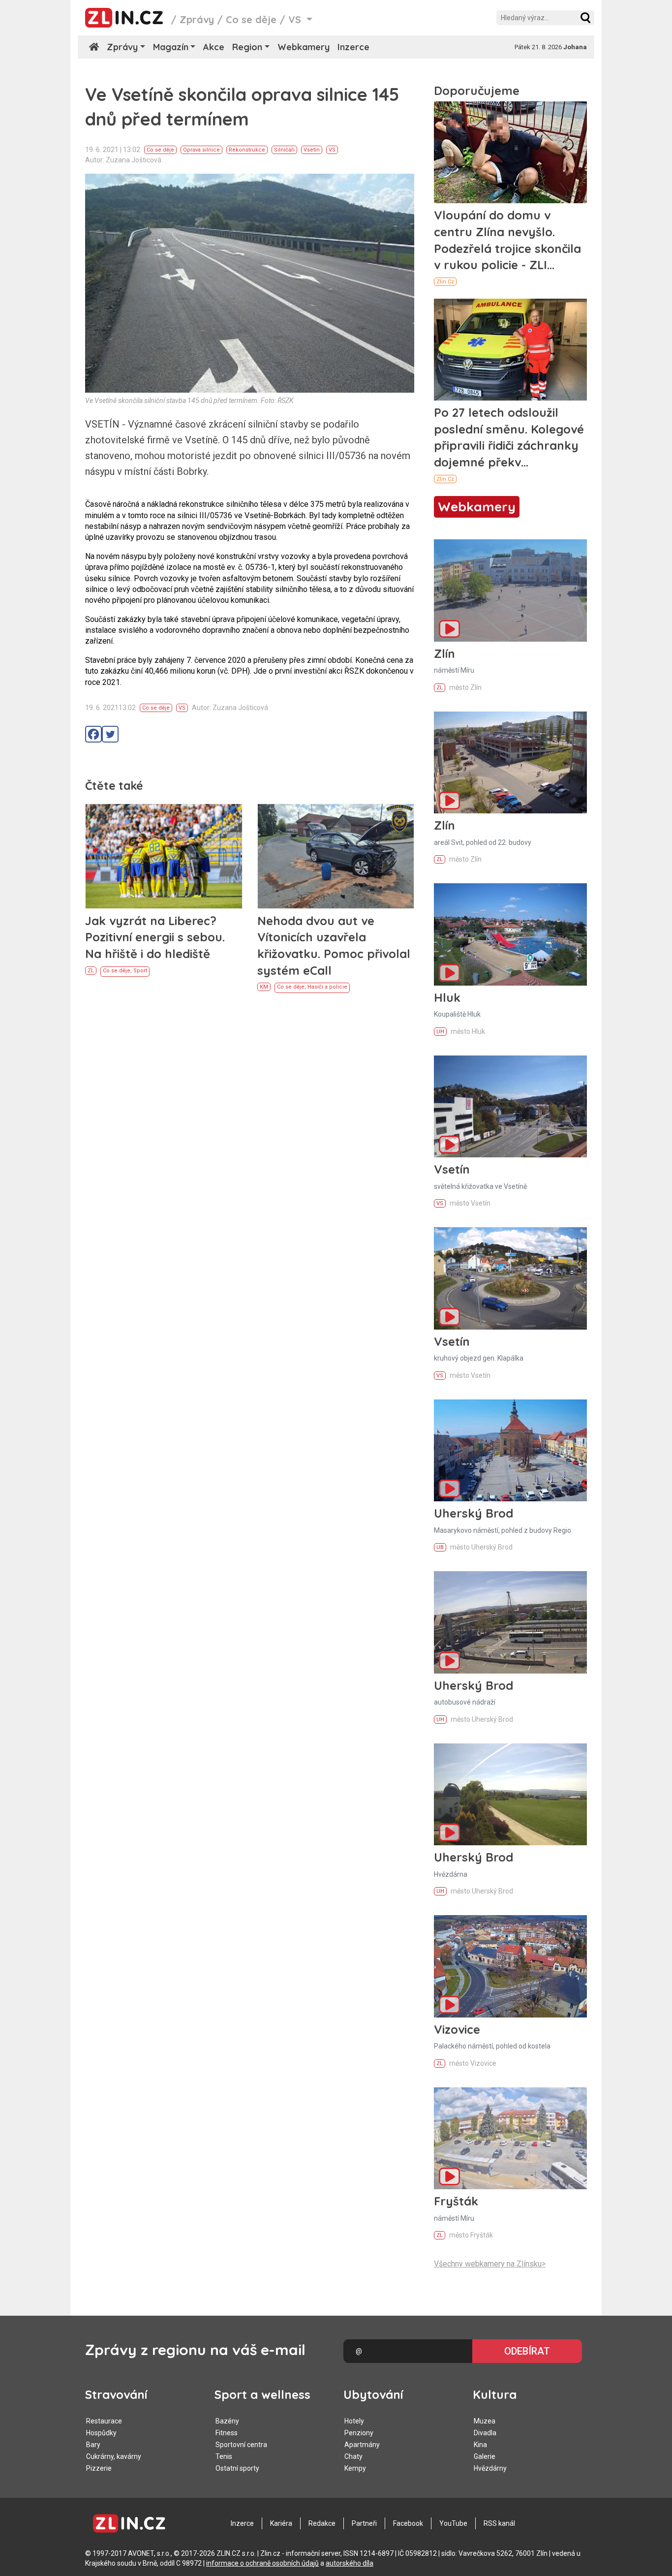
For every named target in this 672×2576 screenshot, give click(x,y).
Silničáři (284, 150)
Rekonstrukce (247, 150)
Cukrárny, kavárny (114, 2456)
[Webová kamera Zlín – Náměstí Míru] (510, 590)
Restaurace (104, 2421)
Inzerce (353, 47)
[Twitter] (110, 734)
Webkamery (304, 47)
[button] (585, 18)
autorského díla (350, 2563)
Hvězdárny (490, 2468)
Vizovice (457, 2029)
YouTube (453, 2523)
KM (264, 987)
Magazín (171, 47)
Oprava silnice (201, 150)
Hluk (447, 997)
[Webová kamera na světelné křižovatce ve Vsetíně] (510, 1106)
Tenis (224, 2456)
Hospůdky (101, 2433)
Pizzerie (99, 2468)
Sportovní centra (241, 2445)
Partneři (364, 2523)
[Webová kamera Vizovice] (510, 1966)
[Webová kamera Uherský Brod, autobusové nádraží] (510, 1622)
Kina (480, 2445)
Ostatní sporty (237, 2468)
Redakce (322, 2523)
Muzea (485, 2421)
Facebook (408, 2523)
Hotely (354, 2421)
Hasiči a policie (327, 987)
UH (440, 1032)
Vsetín (312, 150)
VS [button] (296, 19)
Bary (93, 2445)
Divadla (485, 2433)
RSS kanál (499, 2523)
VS (332, 150)
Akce (214, 47)
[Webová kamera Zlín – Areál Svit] (510, 762)
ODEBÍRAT (527, 2351)
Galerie (485, 2456)
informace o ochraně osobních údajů (262, 2563)
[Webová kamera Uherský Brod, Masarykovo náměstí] (510, 1450)
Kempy (355, 2468)
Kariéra (281, 2523)
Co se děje (251, 19)
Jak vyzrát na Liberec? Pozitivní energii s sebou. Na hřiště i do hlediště (155, 937)
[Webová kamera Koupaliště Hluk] (510, 934)
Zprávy (197, 19)
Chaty (353, 2456)
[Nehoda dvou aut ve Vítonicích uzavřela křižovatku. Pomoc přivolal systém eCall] (336, 856)
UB (440, 1547)
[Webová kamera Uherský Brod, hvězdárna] (510, 1794)
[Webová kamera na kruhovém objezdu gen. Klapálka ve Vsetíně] (510, 1278)
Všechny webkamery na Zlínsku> (490, 2264)
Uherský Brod (473, 1513)
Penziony (359, 2433)
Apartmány (362, 2445)
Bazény (227, 2421)
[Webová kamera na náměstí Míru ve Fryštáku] (510, 2138)
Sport (140, 971)
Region (247, 47)
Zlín (444, 653)
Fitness (227, 2433)
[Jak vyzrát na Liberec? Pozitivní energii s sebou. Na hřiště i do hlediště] (164, 856)
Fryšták (456, 2201)
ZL (91, 971)
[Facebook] (93, 734)
